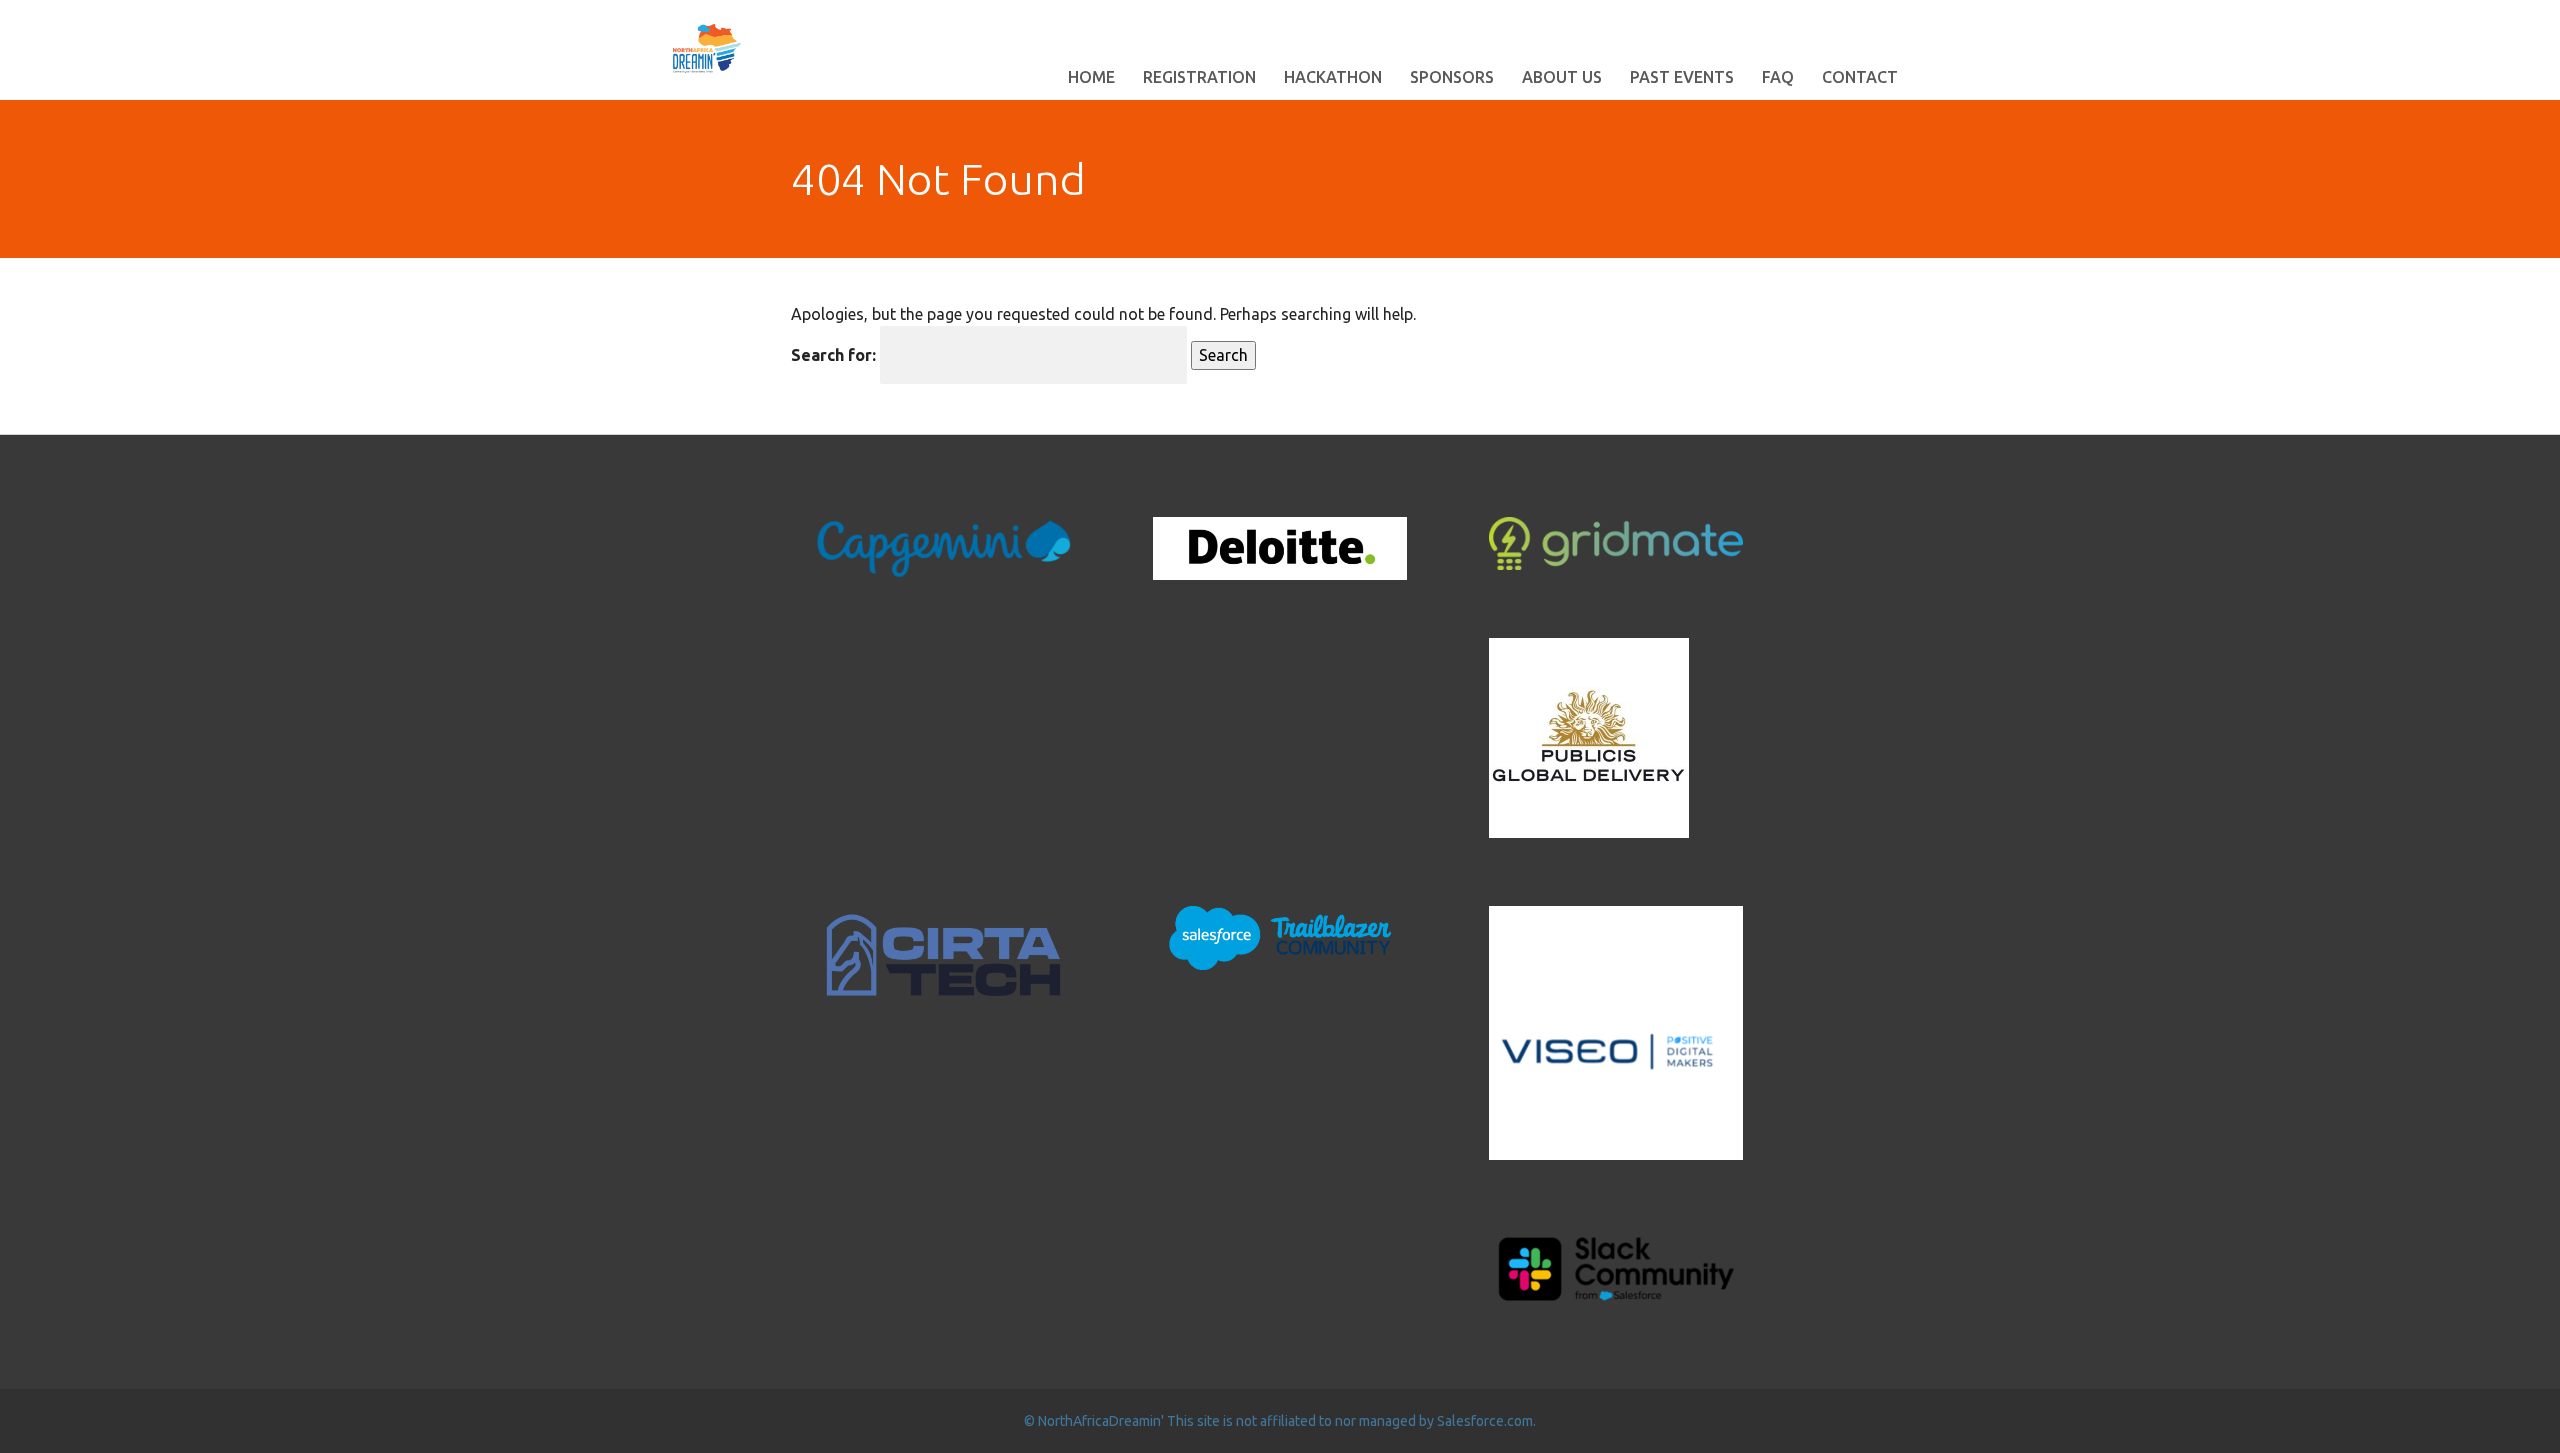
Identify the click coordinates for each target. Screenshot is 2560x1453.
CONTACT (1860, 77)
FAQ (1778, 77)
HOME (1091, 77)
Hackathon (1333, 77)
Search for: (833, 355)
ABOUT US (1562, 77)
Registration (1199, 77)
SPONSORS (1452, 77)
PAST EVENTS (1682, 77)
